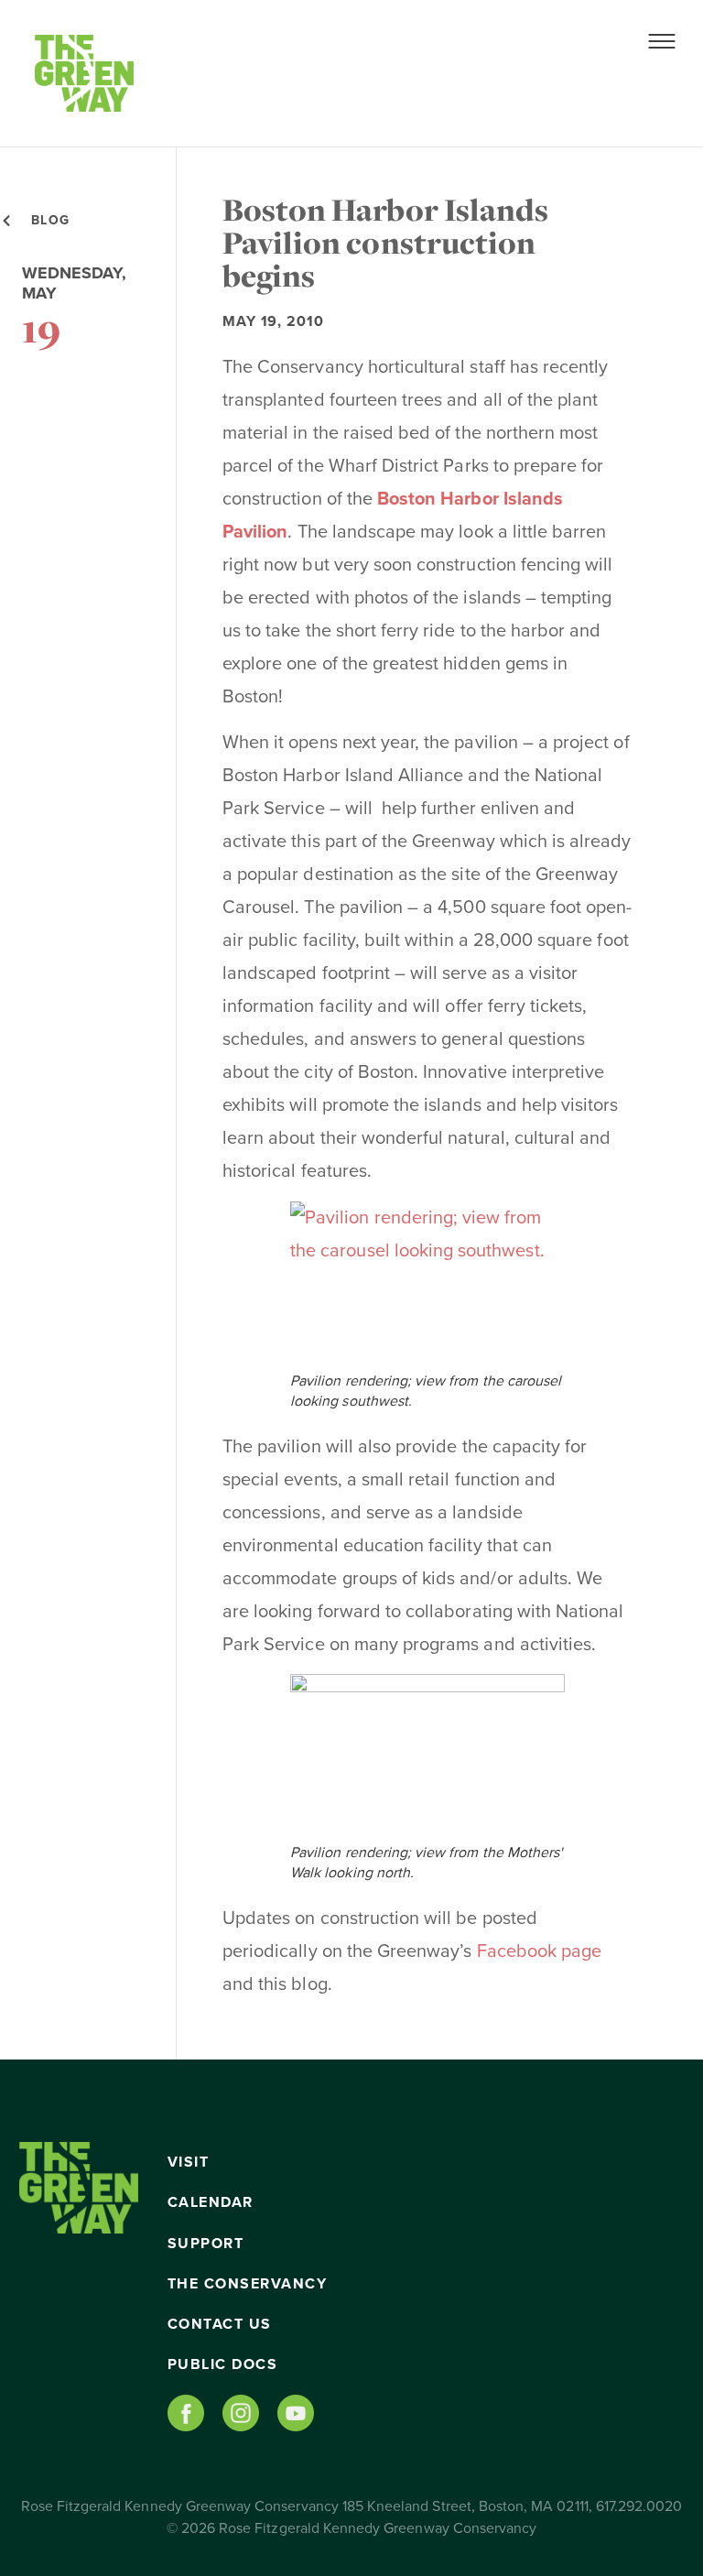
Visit (189, 2162)
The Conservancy (248, 2284)
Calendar (211, 2202)
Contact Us (220, 2324)
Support (206, 2244)
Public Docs (223, 2364)
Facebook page (540, 1951)
